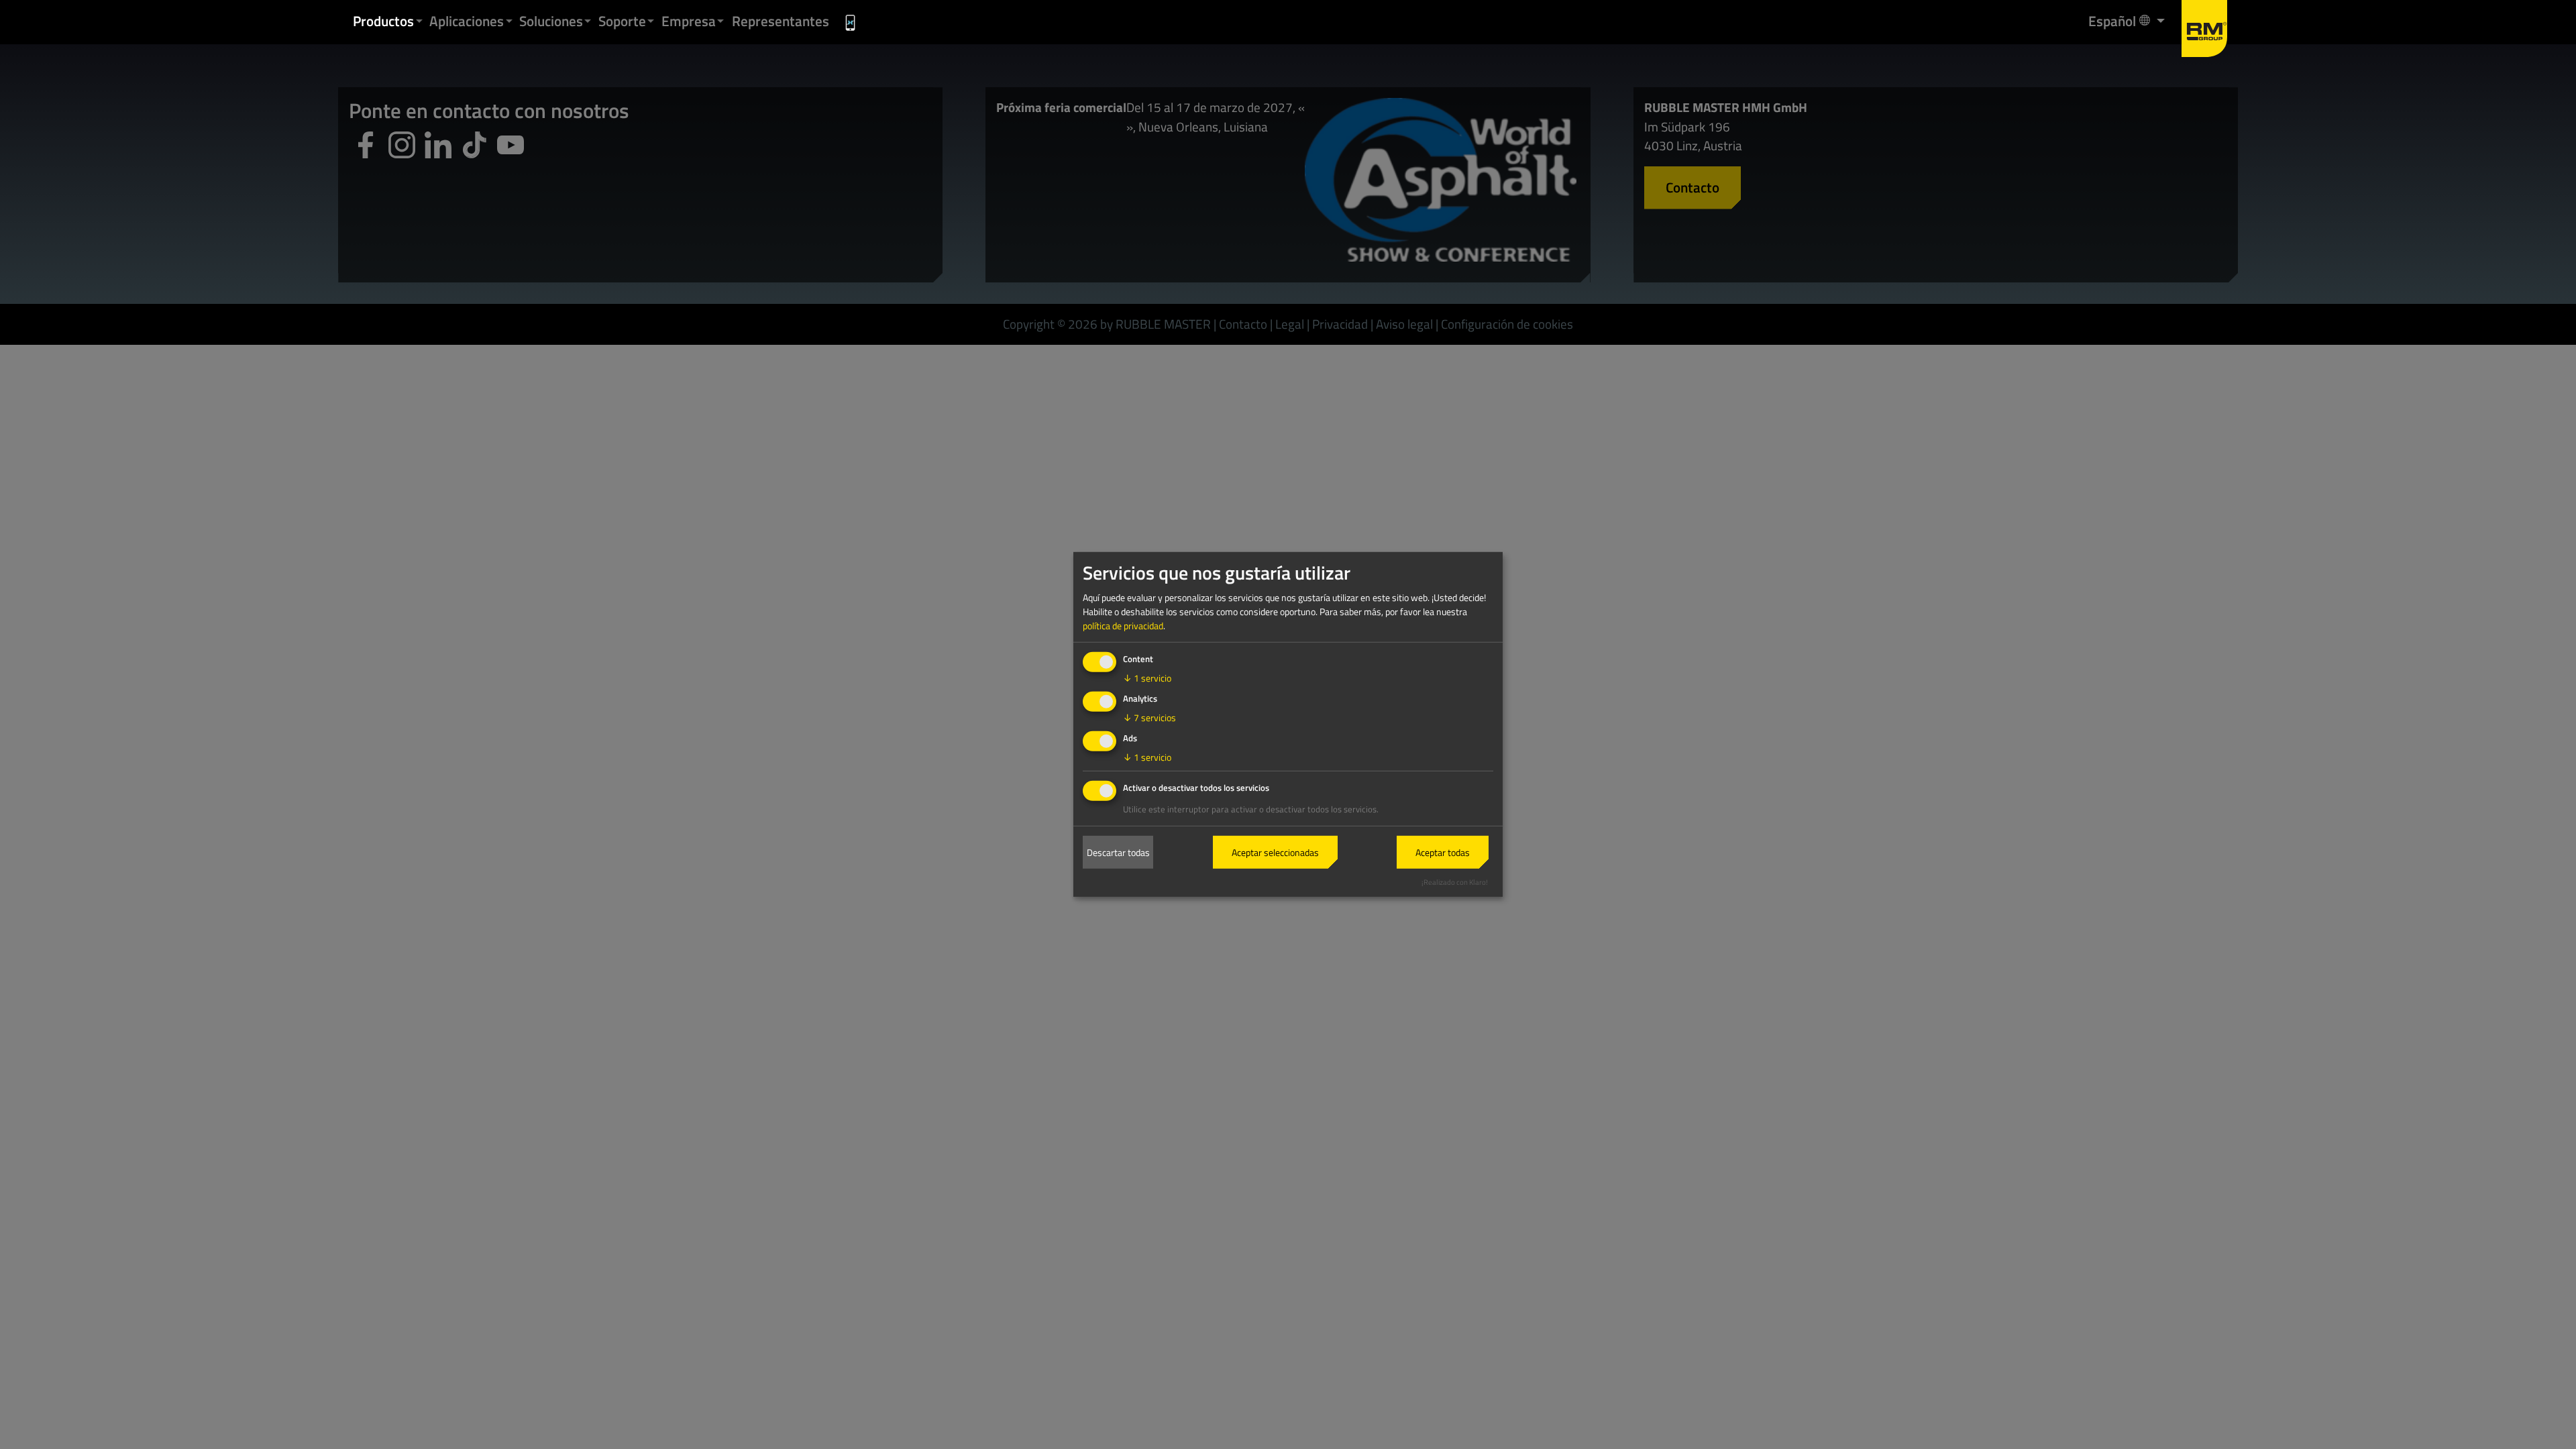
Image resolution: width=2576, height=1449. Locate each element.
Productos (383, 21)
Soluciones (551, 21)
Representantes (781, 21)
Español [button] (2113, 20)
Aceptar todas (1443, 852)
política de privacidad (1123, 626)
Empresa (689, 21)
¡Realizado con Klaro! (1455, 881)
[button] (419, 21)
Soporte (622, 21)
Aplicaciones (467, 21)
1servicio (1147, 678)
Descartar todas (1118, 852)
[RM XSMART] (851, 22)
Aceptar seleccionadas (1275, 852)
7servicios (1149, 717)
